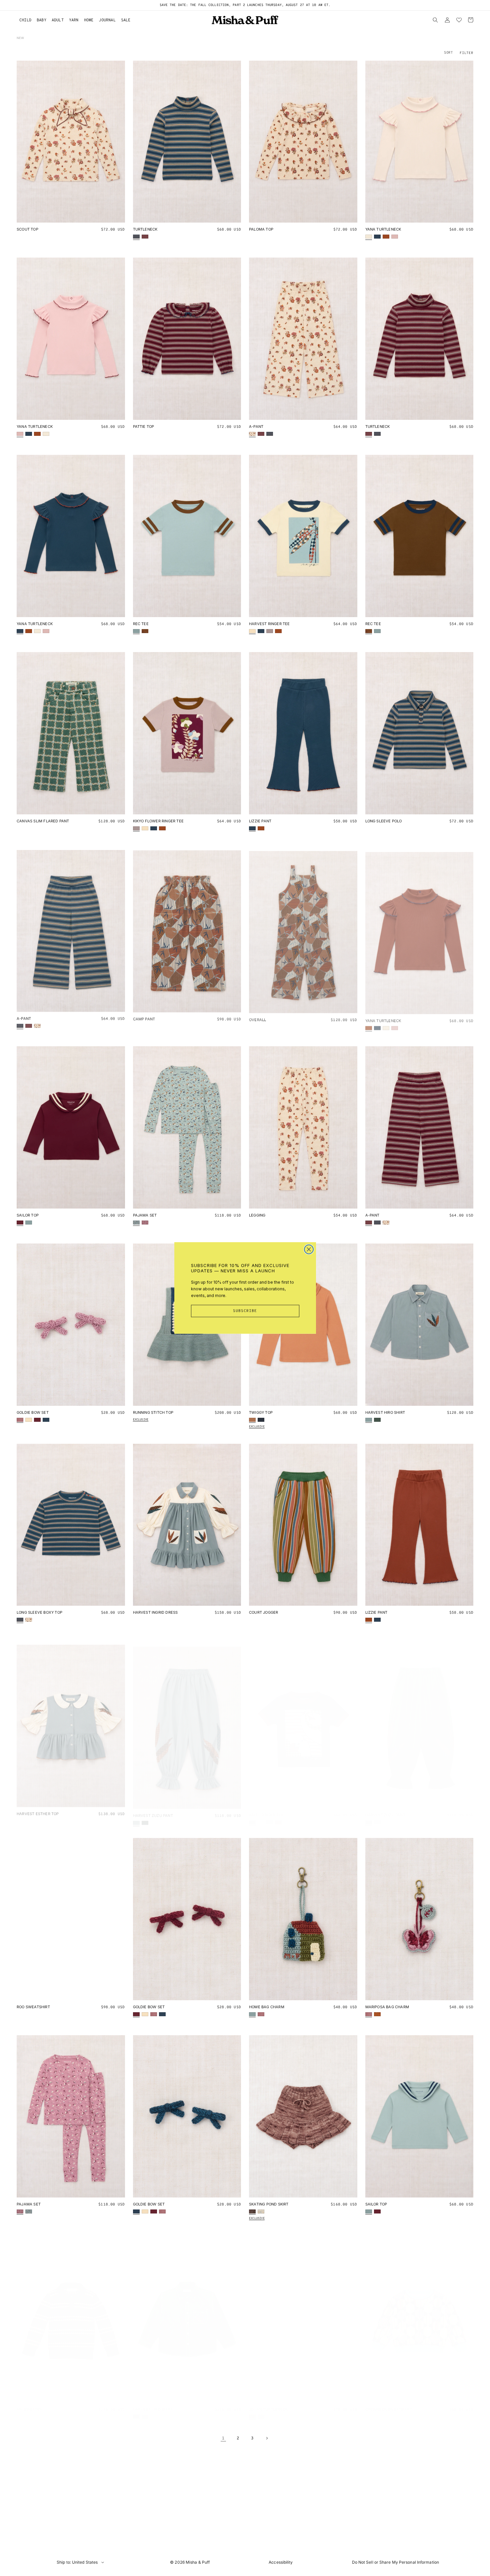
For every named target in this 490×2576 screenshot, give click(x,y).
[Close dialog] (309, 1249)
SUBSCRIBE (245, 1311)
